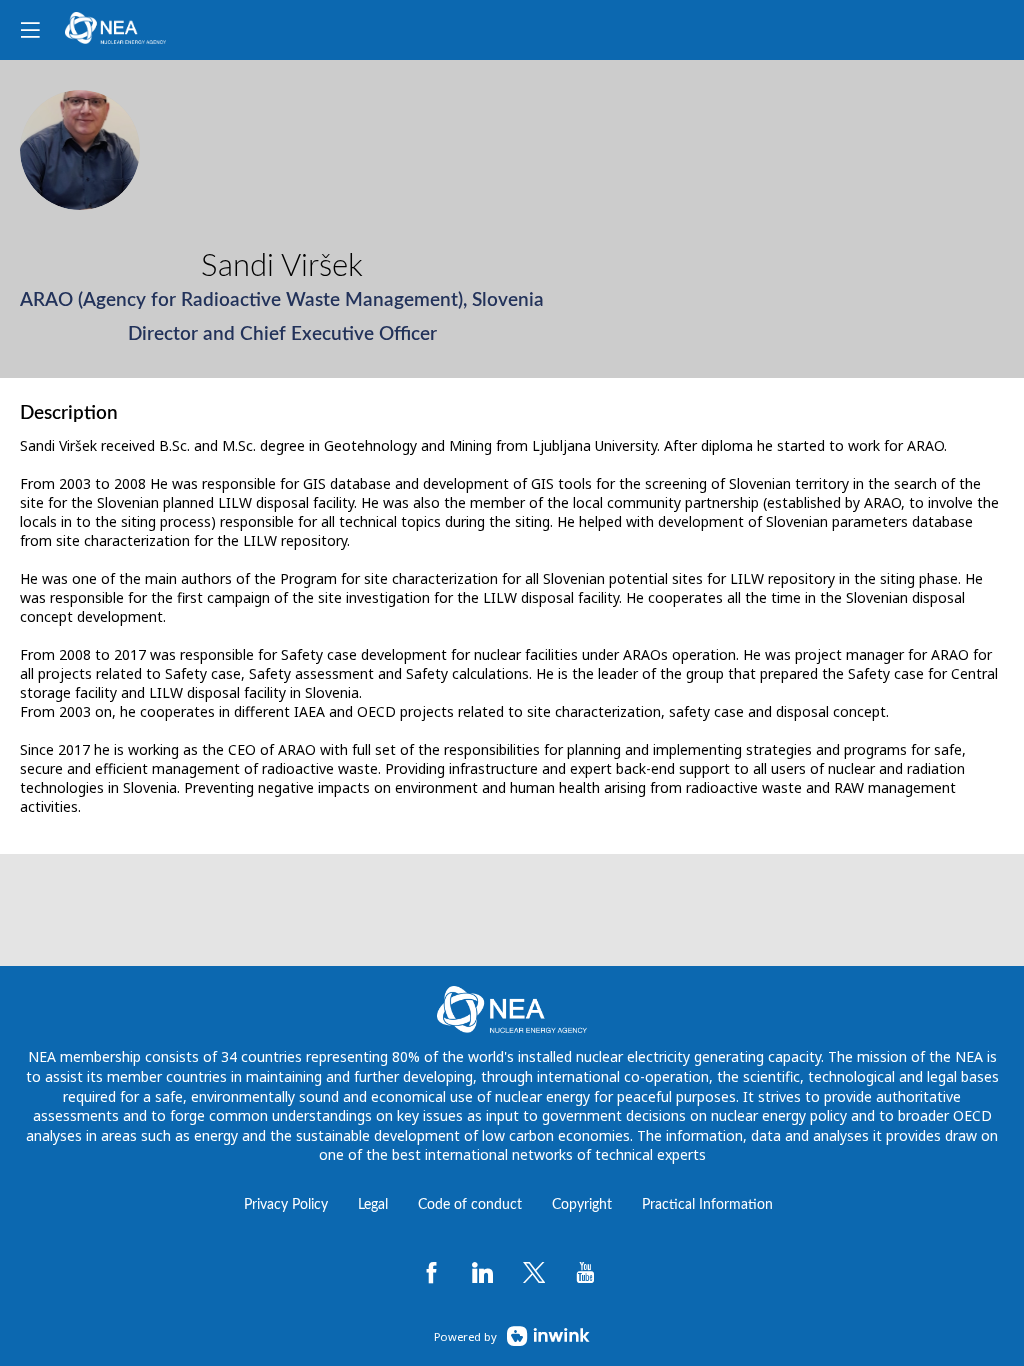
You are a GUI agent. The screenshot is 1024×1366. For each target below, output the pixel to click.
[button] (30, 30)
